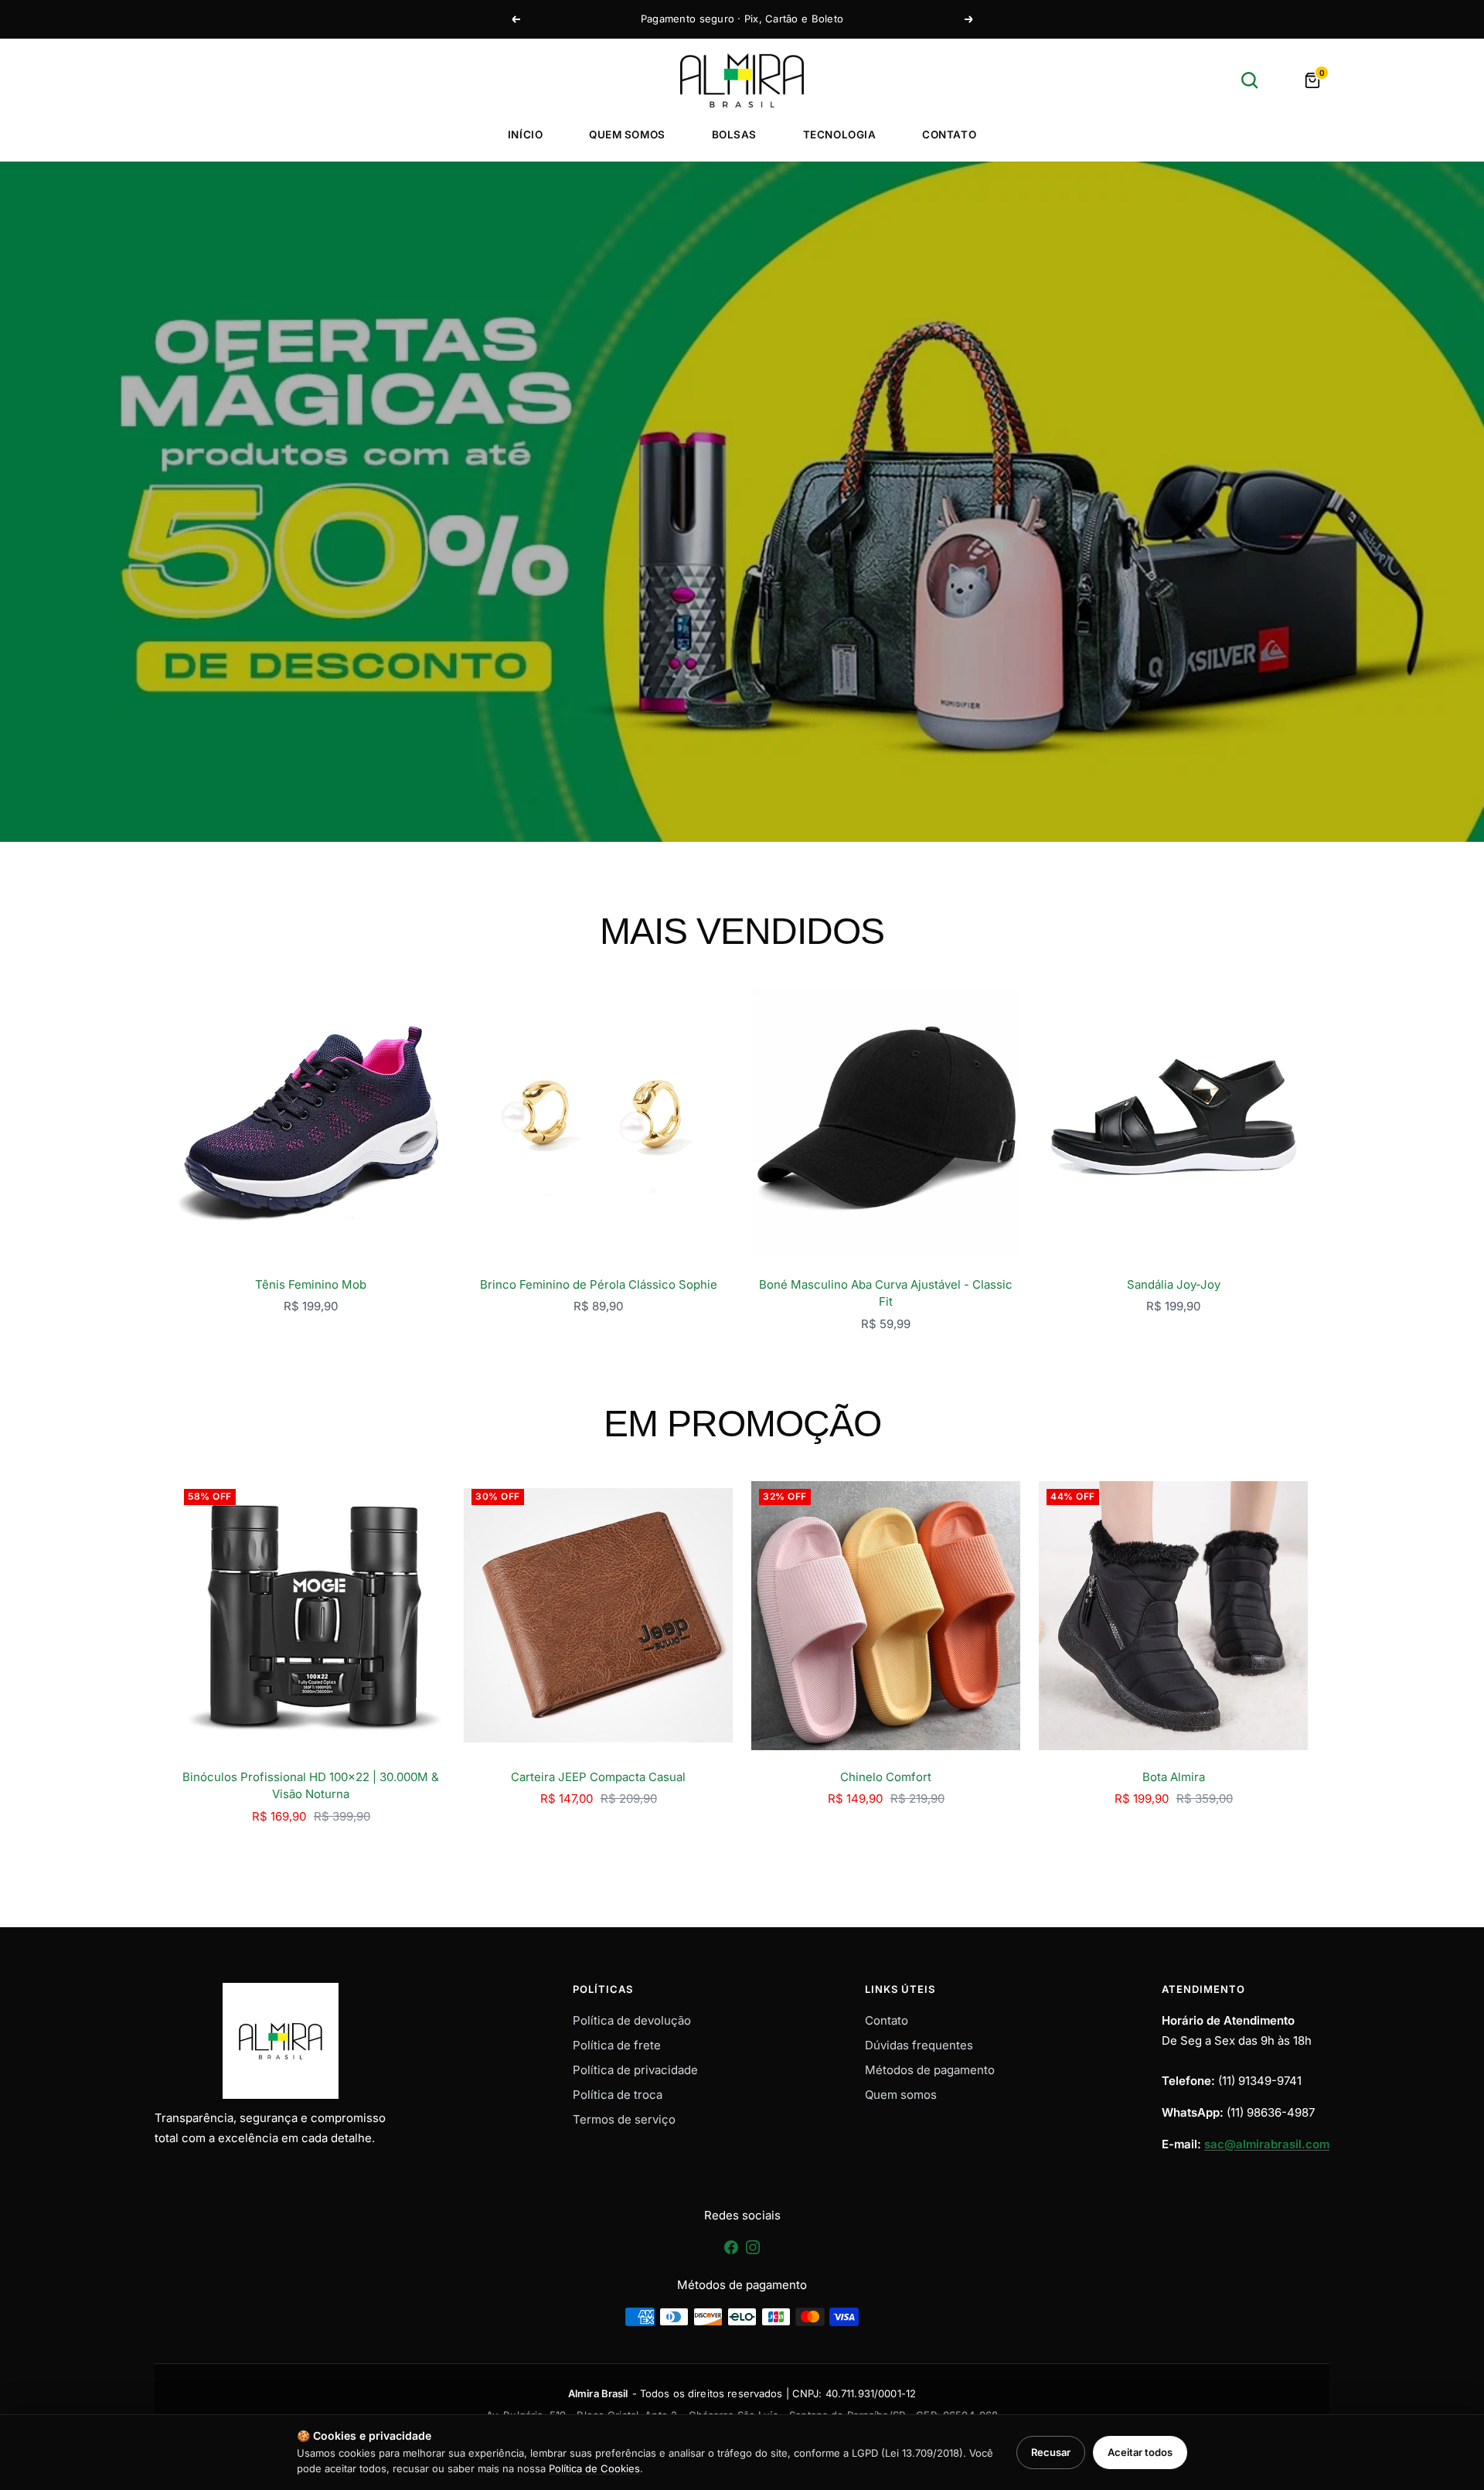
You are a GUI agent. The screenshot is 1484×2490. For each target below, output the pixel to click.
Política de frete (617, 2045)
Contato (949, 135)
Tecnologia (839, 135)
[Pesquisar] (1250, 80)
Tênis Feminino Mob (311, 1284)
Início (525, 135)
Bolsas (734, 135)
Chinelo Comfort (886, 1777)
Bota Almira (1174, 1777)
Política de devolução (632, 2020)
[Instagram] (753, 2252)
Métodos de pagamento (930, 2070)
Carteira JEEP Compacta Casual (598, 1777)
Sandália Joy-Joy (1174, 1284)
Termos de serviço (624, 2119)
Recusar (1051, 2452)
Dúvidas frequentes (919, 2045)
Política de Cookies (594, 2468)
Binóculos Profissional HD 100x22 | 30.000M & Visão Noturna (311, 1786)
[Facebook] (733, 2252)
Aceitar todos (1140, 2452)
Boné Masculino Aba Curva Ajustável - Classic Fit (886, 1293)
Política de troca (618, 2095)
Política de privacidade (635, 2070)
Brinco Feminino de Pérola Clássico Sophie (599, 1284)
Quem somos (627, 135)
